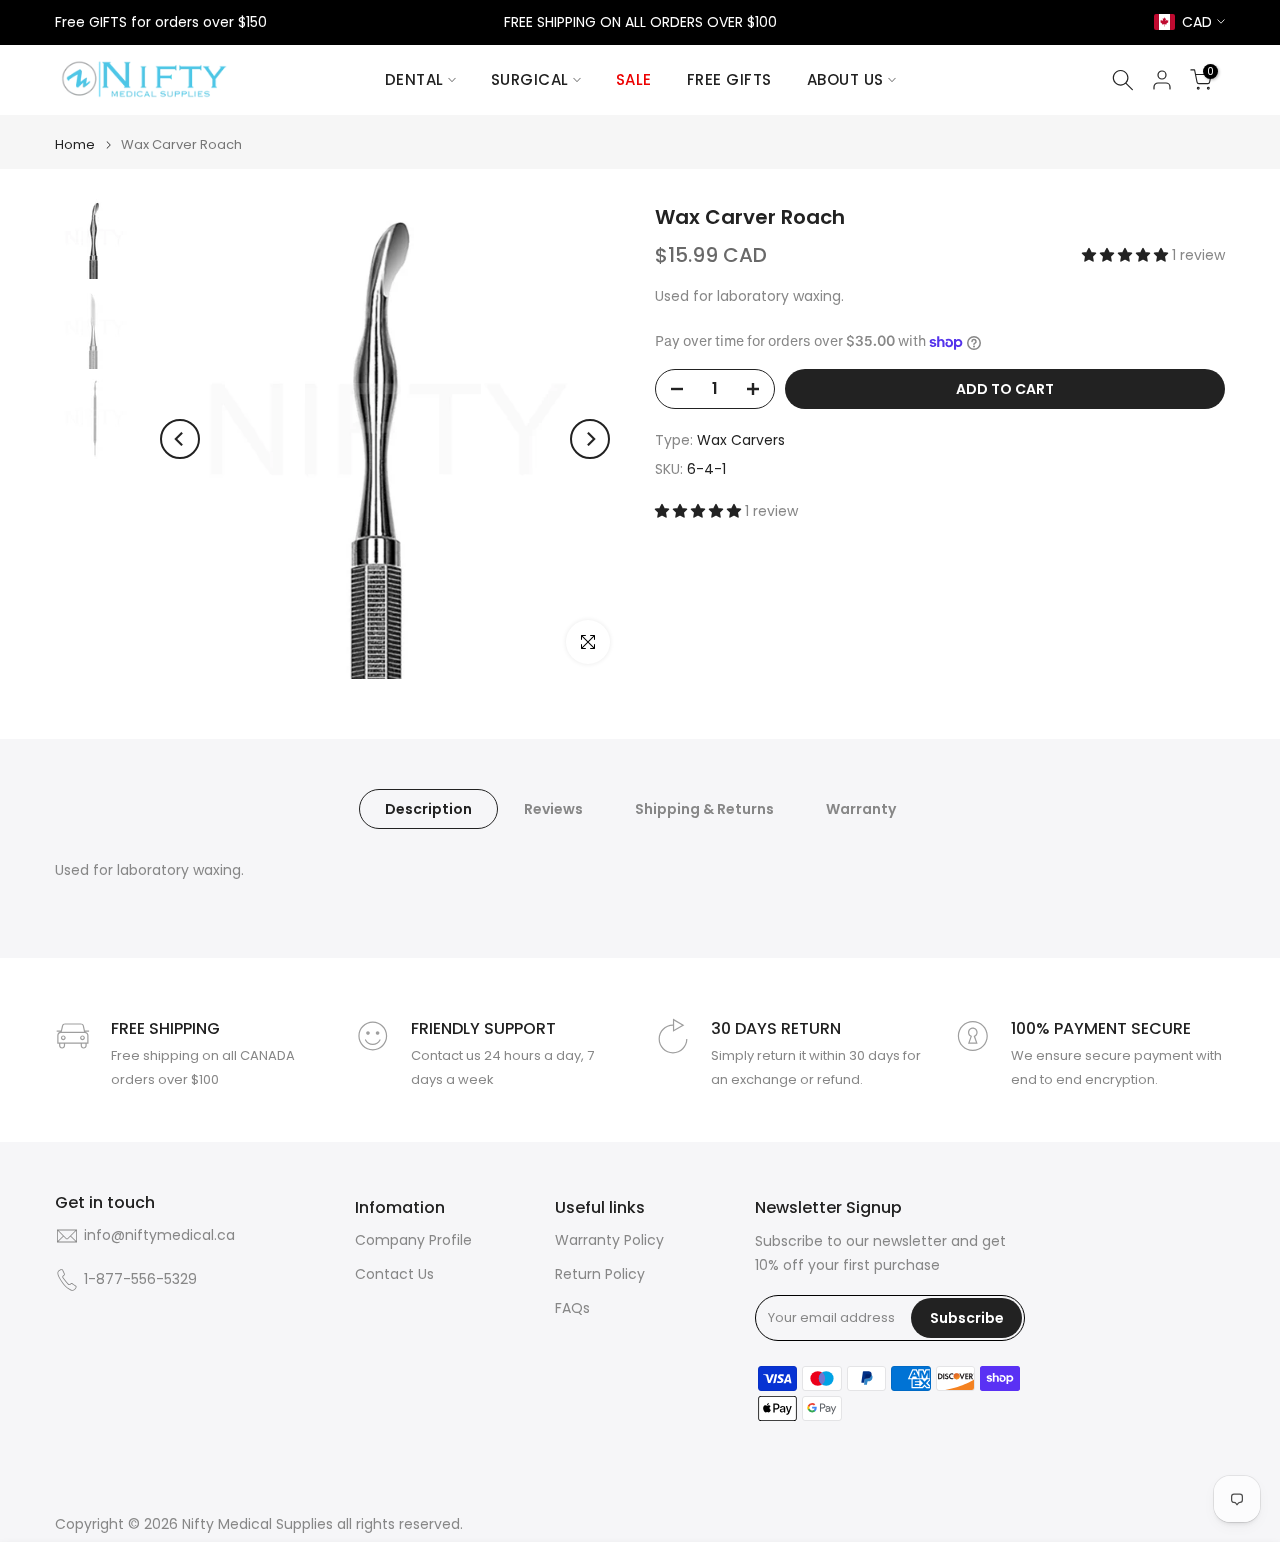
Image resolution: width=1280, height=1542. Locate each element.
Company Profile (413, 1240)
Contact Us (394, 1274)
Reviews (553, 809)
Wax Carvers (741, 440)
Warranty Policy (609, 1240)
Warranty (861, 809)
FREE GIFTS (729, 79)
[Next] (590, 439)
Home (75, 144)
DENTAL (414, 79)
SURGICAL (530, 79)
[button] (1127, 255)
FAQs (572, 1308)
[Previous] (180, 439)
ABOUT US (845, 79)
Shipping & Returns (704, 809)
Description (428, 809)
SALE (634, 79)
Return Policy (600, 1274)
